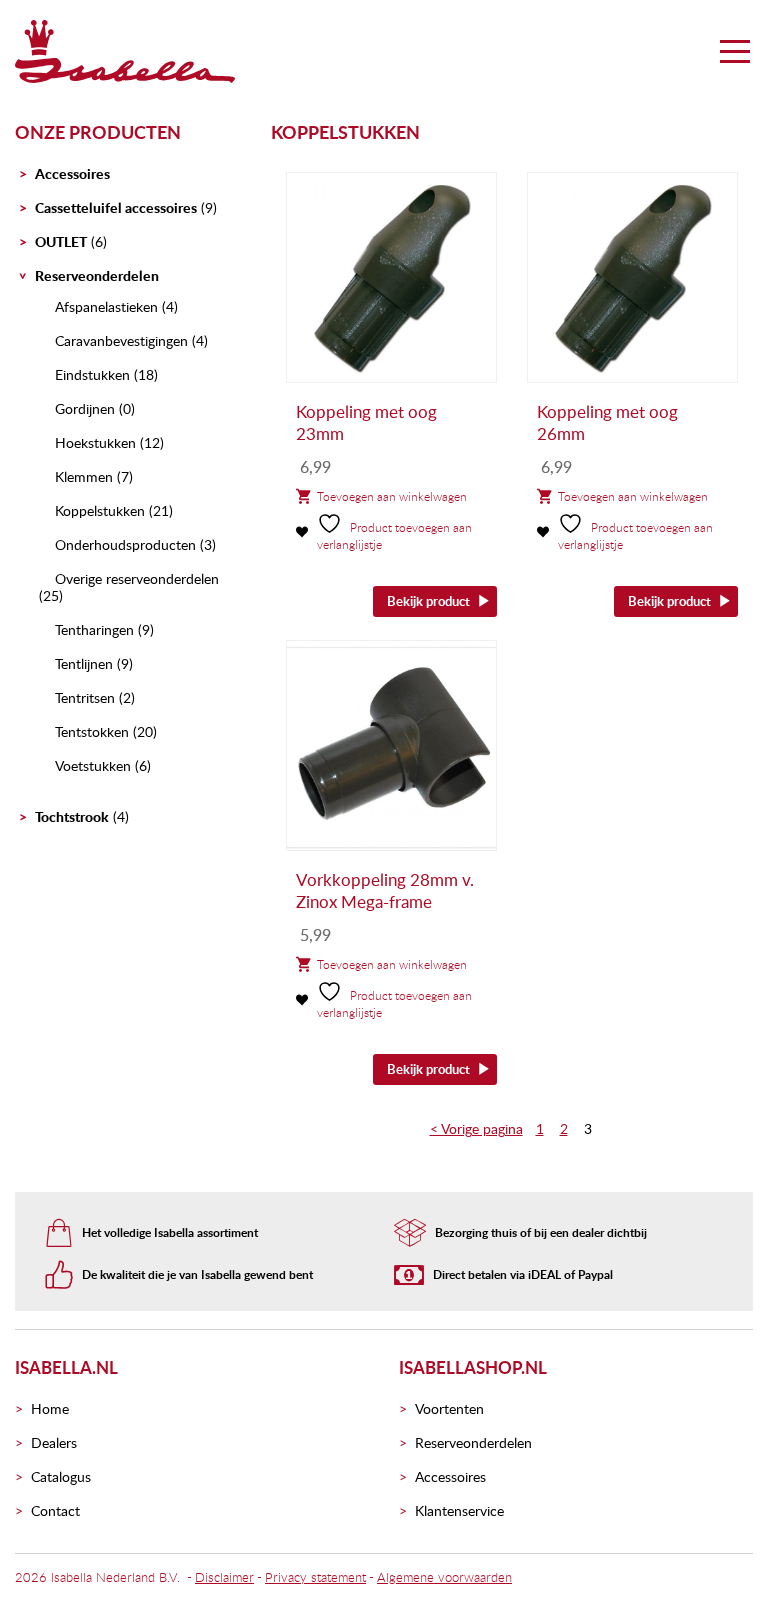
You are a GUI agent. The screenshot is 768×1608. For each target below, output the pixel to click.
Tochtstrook (72, 816)
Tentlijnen (84, 663)
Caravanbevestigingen (121, 340)
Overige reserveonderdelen (137, 578)
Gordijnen (85, 408)
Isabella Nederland (103, 1577)
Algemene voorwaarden (444, 1577)
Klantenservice (459, 1510)
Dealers (54, 1442)
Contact (55, 1510)
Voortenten (449, 1408)
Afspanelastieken (106, 306)
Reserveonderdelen (97, 275)
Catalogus (61, 1476)
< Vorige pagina (476, 1128)
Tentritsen (85, 697)
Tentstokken (92, 731)
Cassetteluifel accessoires (116, 207)
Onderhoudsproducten (125, 544)
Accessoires (72, 173)
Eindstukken (92, 374)
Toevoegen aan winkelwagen (392, 496)
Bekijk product (428, 601)
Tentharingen (94, 629)
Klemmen (84, 476)
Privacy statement (315, 1577)
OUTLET (61, 241)
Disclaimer (224, 1577)
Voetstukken (93, 765)
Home (50, 1408)
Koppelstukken (100, 510)
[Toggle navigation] (735, 51)
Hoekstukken (95, 442)
